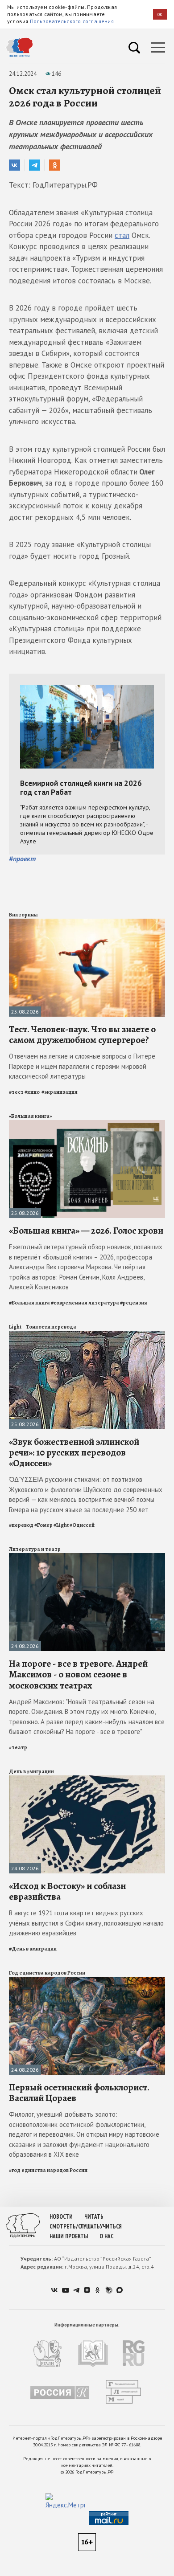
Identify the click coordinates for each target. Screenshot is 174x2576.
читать (94, 2217)
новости (61, 2217)
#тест (16, 1092)
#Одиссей (82, 1525)
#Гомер (43, 1525)
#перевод (21, 1525)
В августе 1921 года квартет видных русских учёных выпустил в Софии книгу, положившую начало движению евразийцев (86, 1923)
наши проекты (69, 2236)
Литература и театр (35, 1549)
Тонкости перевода (51, 1327)
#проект (22, 859)
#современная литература (85, 1303)
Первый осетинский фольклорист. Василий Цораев (79, 2093)
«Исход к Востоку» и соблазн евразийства (67, 1891)
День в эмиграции (31, 1771)
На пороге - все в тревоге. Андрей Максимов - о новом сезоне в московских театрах (78, 1674)
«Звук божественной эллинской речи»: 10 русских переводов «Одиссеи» (74, 1452)
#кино (33, 1092)
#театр (18, 1747)
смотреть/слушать (75, 2226)
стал (122, 235)
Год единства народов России (47, 1973)
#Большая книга (29, 1303)
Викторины (23, 915)
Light (15, 1327)
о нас (106, 2236)
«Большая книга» (30, 1116)
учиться (111, 2226)
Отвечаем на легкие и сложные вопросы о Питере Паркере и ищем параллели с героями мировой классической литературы (82, 1066)
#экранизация (60, 1092)
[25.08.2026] (87, 922)
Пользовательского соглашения (72, 21)
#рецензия (134, 1303)
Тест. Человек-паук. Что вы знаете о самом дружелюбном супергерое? (82, 1034)
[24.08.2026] (87, 1557)
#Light (61, 1525)
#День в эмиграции (33, 1949)
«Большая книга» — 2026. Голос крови (86, 1231)
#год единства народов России (48, 2170)
